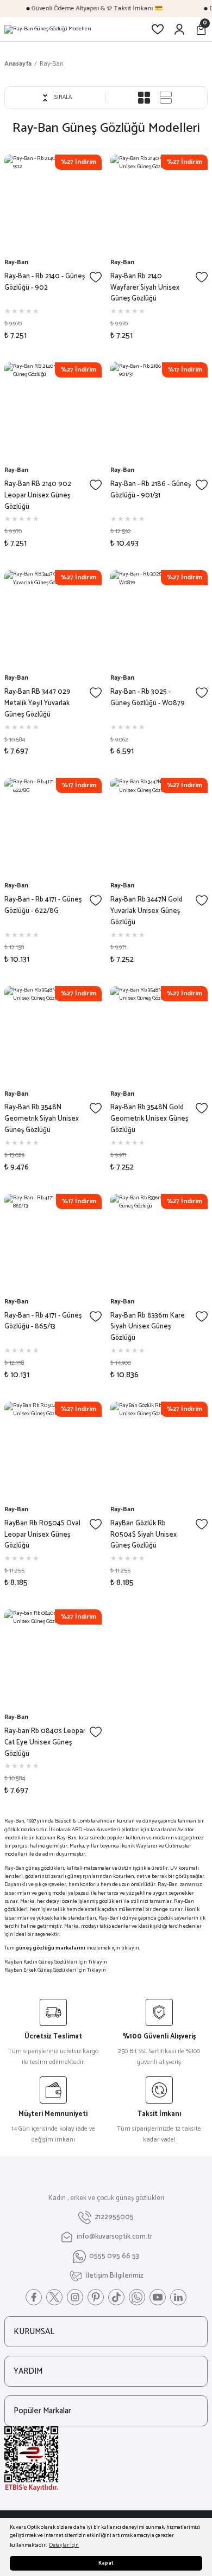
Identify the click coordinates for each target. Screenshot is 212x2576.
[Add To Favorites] (96, 277)
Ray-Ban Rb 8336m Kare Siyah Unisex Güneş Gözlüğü (148, 1327)
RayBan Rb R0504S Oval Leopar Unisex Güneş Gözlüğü (42, 1535)
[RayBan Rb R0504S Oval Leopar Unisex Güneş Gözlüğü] (53, 1450)
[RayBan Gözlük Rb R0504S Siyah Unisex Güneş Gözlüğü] (159, 1450)
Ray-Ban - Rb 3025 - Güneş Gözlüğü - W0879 (148, 698)
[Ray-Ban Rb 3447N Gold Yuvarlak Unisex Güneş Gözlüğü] (159, 826)
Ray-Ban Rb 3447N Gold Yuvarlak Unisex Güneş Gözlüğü (146, 911)
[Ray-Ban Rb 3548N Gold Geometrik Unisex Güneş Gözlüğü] (159, 1035)
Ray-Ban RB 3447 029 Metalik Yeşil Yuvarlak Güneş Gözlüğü (38, 704)
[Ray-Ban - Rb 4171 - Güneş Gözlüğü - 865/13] (53, 1242)
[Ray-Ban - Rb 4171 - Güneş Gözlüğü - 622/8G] (53, 826)
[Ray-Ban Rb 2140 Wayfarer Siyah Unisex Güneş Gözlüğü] (159, 203)
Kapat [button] (106, 2563)
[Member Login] (179, 29)
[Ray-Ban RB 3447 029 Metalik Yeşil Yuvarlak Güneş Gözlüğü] (53, 619)
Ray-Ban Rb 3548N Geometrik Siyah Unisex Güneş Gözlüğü (42, 1119)
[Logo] (48, 29)
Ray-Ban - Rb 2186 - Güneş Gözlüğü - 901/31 (151, 490)
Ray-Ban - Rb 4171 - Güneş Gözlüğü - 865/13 (43, 1322)
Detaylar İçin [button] (64, 2545)
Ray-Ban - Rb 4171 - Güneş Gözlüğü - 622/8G (43, 906)
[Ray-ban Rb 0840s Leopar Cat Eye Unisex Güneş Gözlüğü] (53, 1658)
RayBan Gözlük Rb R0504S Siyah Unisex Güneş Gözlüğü (144, 1535)
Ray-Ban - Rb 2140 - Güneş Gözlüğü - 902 (45, 282)
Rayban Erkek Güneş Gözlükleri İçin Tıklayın (55, 1970)
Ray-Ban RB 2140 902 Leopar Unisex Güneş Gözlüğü (38, 496)
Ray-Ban (52, 64)
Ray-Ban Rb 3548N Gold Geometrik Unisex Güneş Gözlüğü (149, 1119)
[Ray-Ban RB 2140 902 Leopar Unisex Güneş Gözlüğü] (53, 411)
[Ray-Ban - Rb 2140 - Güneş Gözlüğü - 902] (53, 203)
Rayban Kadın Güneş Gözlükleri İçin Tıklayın (56, 1962)
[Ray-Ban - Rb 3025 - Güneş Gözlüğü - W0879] (159, 619)
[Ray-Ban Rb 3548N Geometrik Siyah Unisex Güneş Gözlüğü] (53, 1035)
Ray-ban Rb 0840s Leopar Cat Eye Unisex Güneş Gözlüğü (45, 1743)
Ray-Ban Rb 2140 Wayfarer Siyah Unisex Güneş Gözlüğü (145, 288)
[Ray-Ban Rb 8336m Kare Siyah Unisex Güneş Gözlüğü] (159, 1242)
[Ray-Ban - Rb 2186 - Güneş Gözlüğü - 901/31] (159, 411)
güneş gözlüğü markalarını (50, 1948)
